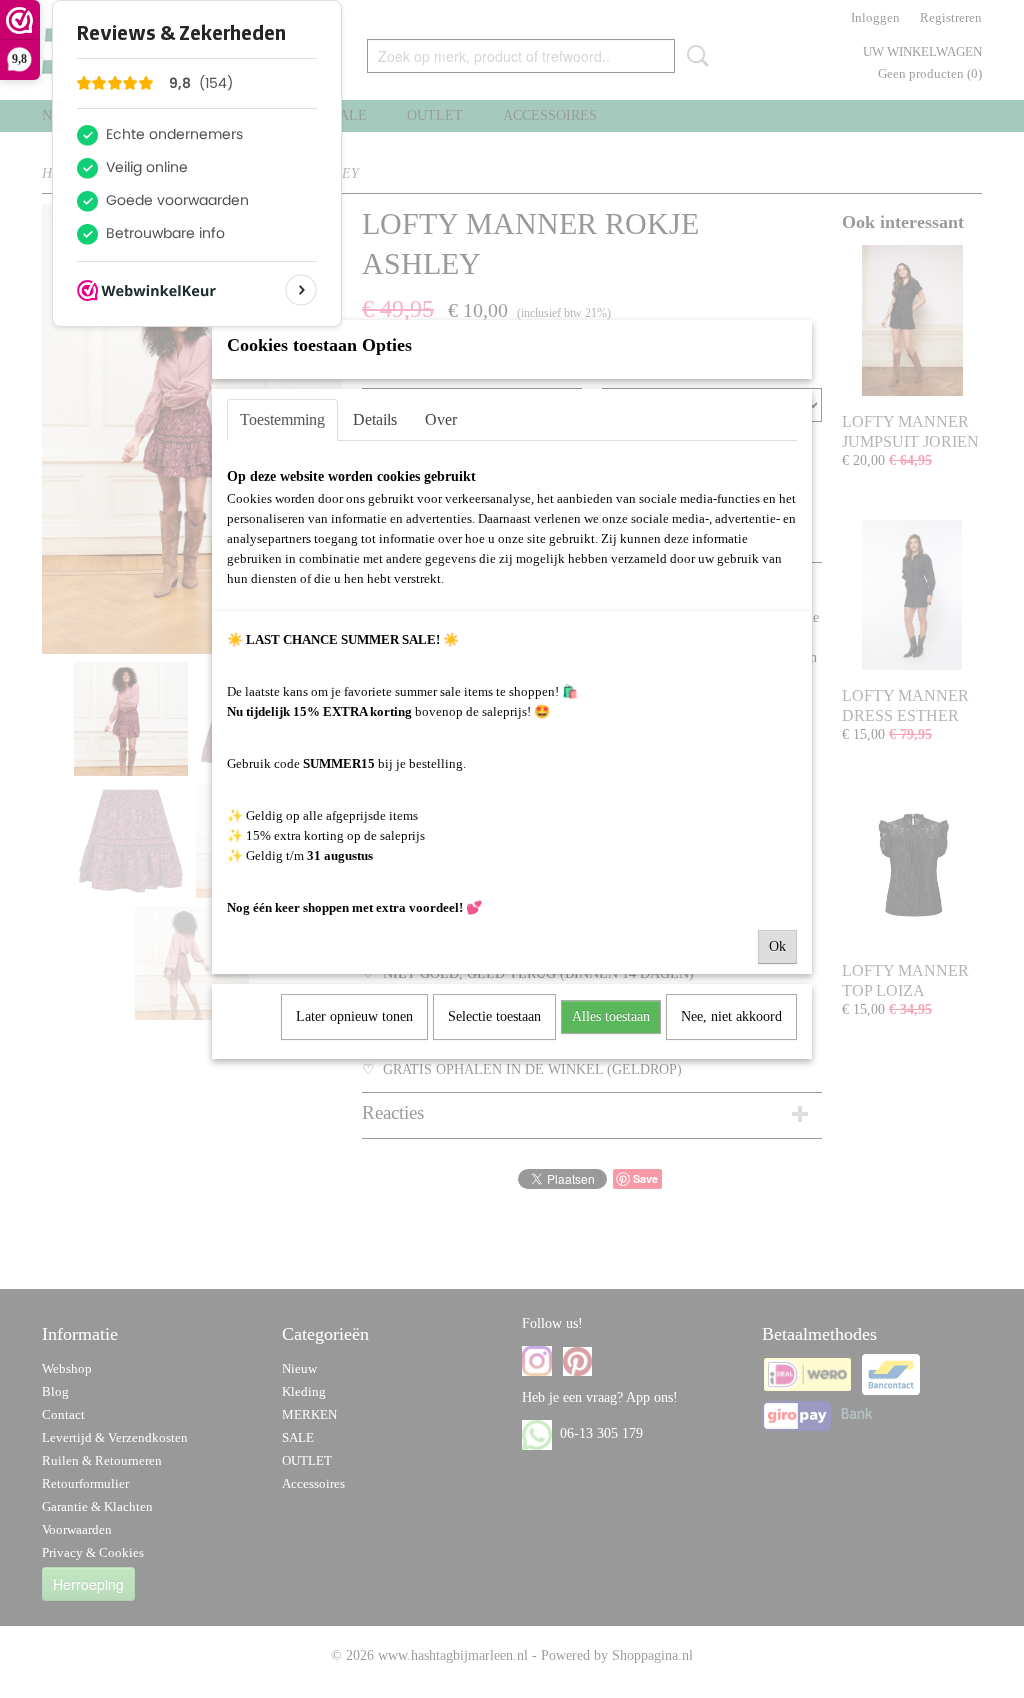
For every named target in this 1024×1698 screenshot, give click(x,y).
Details (375, 419)
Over (441, 419)
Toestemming (282, 419)
